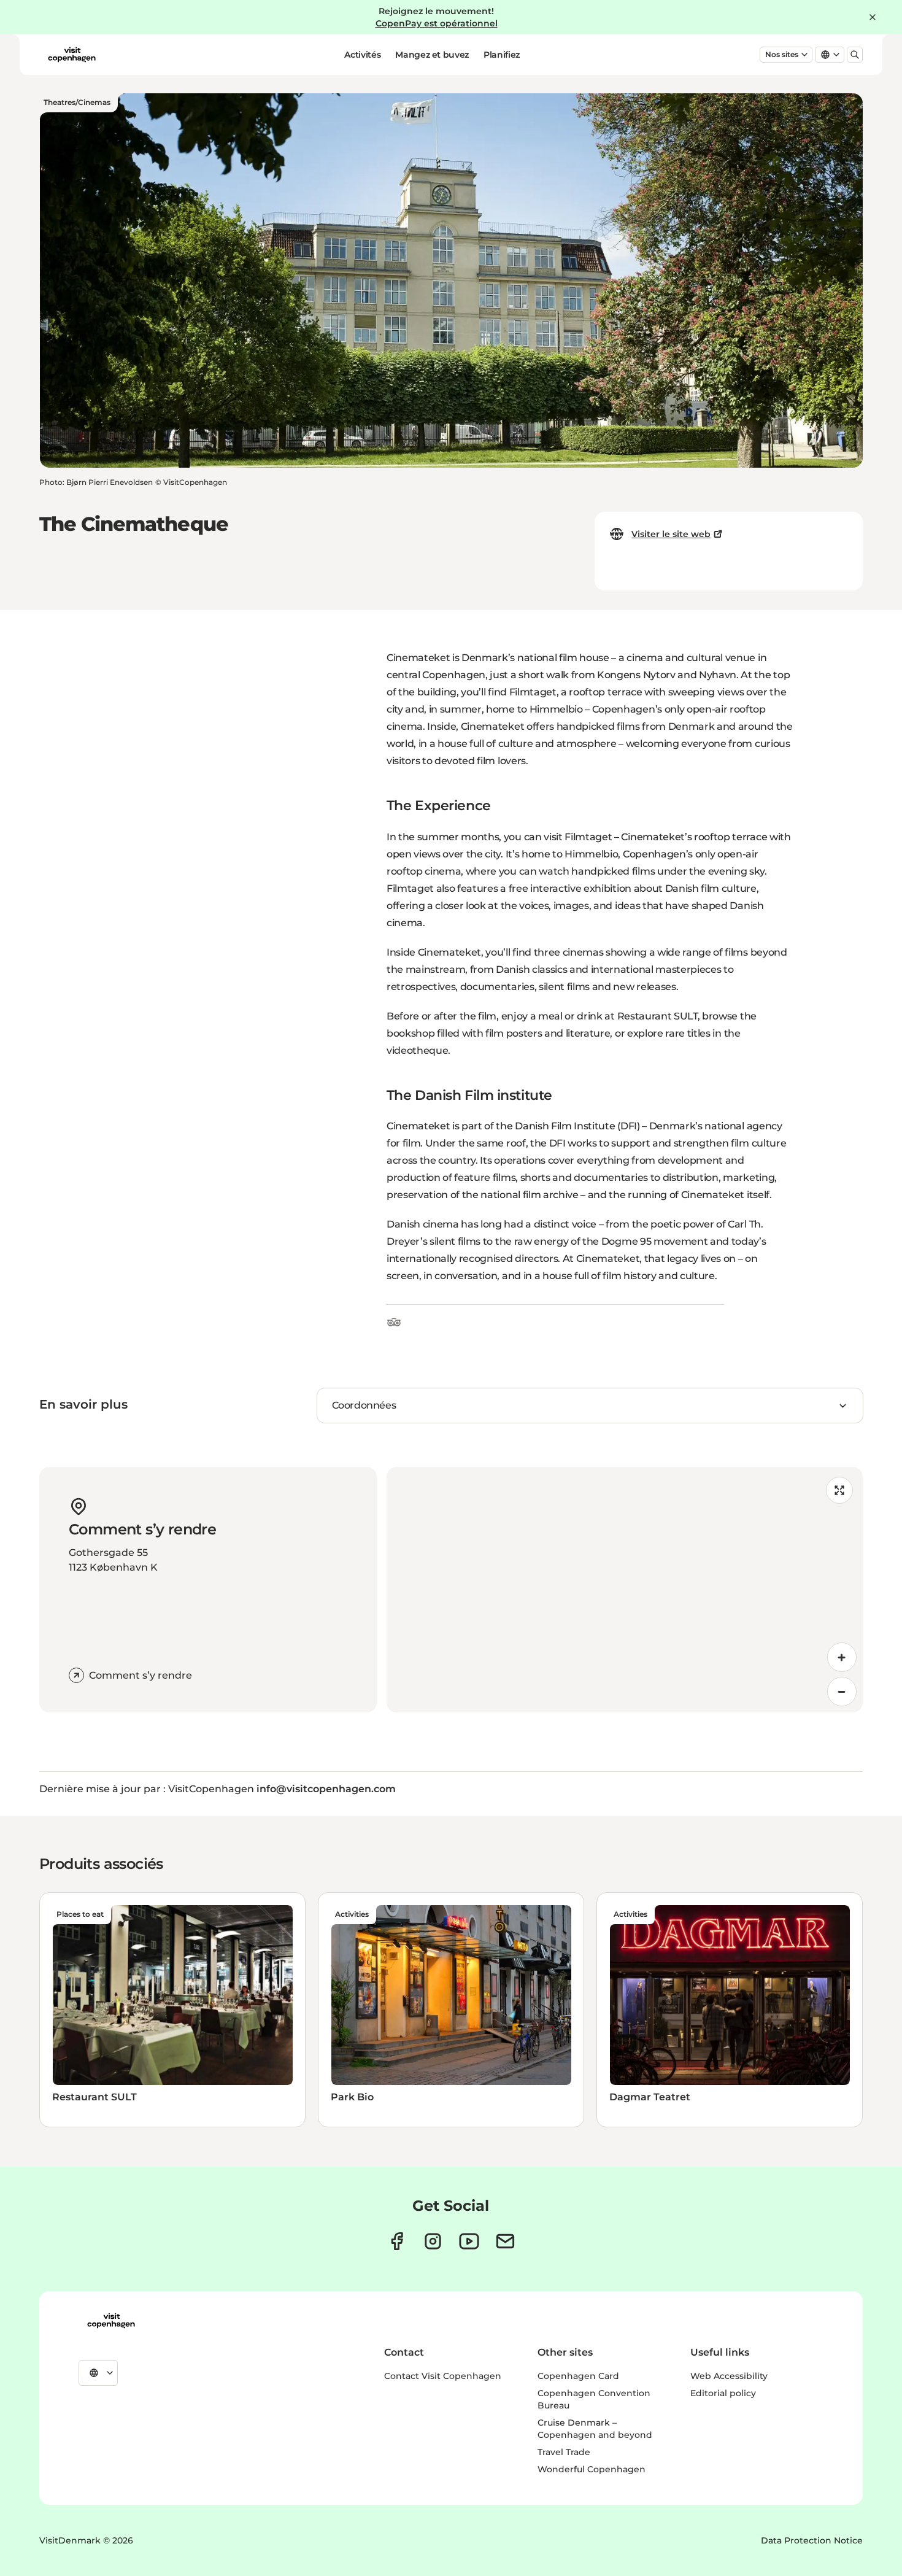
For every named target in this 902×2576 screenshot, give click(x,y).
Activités (362, 55)
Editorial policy (723, 2393)
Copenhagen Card (578, 2376)
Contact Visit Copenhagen (443, 2376)
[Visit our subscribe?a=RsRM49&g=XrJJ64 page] (505, 2241)
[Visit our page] (433, 2241)
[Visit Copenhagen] (111, 2321)
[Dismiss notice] (873, 17)
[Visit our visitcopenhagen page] (397, 2241)
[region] (625, 1590)
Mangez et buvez (432, 55)
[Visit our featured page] (469, 2241)
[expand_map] (839, 1490)
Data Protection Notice (812, 2540)
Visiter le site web (671, 534)
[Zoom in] (842, 1657)
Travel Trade (564, 2452)
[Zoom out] (842, 1692)
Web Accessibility (729, 2376)
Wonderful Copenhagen (592, 2469)
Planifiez (502, 55)
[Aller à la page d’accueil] (72, 55)
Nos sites (782, 54)
